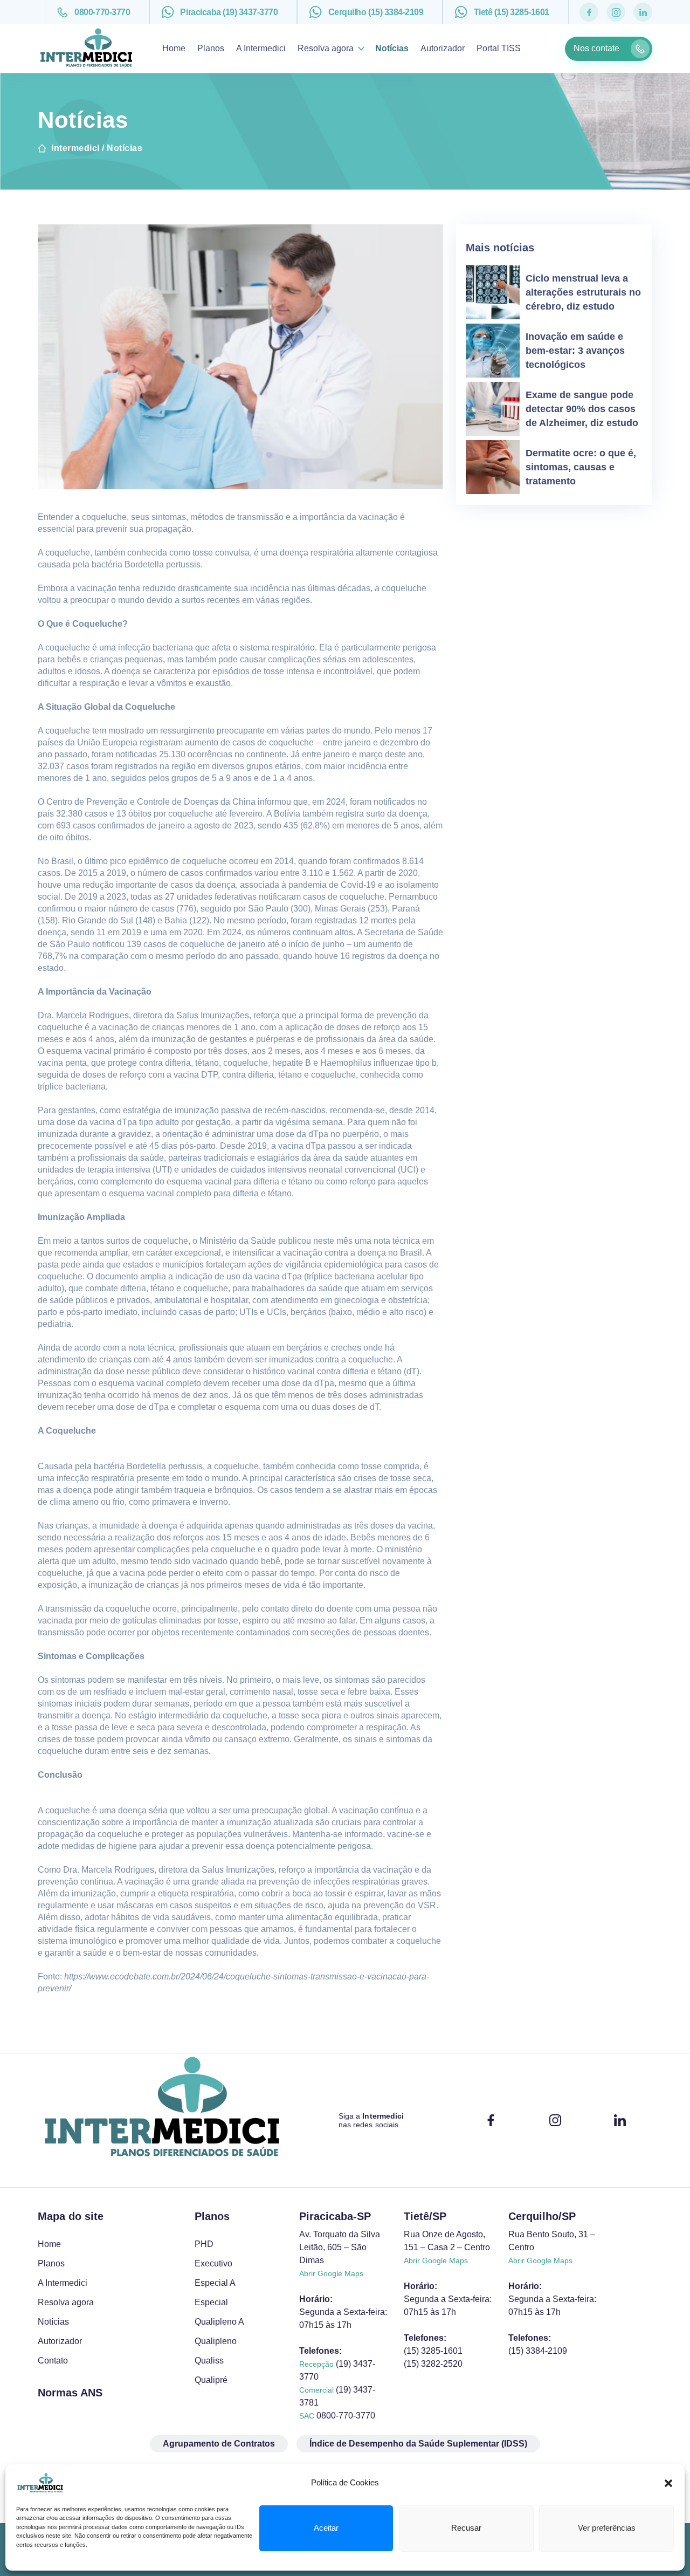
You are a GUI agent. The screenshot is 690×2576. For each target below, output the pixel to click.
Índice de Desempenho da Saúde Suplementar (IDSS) (418, 2444)
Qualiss (209, 2361)
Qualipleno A (219, 2322)
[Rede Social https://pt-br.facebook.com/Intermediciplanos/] (589, 12)
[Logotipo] (162, 2120)
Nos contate (596, 48)
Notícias (392, 48)
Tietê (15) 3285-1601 (512, 12)
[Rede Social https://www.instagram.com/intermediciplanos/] (616, 12)
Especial (211, 2302)
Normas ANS (70, 2393)
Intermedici (75, 148)
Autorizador (443, 48)
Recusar (466, 2528)
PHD (204, 2244)
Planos (211, 48)
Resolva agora (326, 48)
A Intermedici (261, 48)
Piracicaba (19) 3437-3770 (229, 12)
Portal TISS (499, 48)
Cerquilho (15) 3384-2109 (376, 12)
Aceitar (326, 2528)
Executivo (213, 2263)
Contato (53, 2361)
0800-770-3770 (102, 12)
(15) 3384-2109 (538, 2351)
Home (174, 48)
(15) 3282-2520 (433, 2364)
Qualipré (211, 2380)
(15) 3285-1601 (433, 2351)
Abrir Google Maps (331, 2273)
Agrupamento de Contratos (219, 2444)
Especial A (215, 2283)
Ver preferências (607, 2528)
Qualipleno (216, 2341)
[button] (668, 2483)
